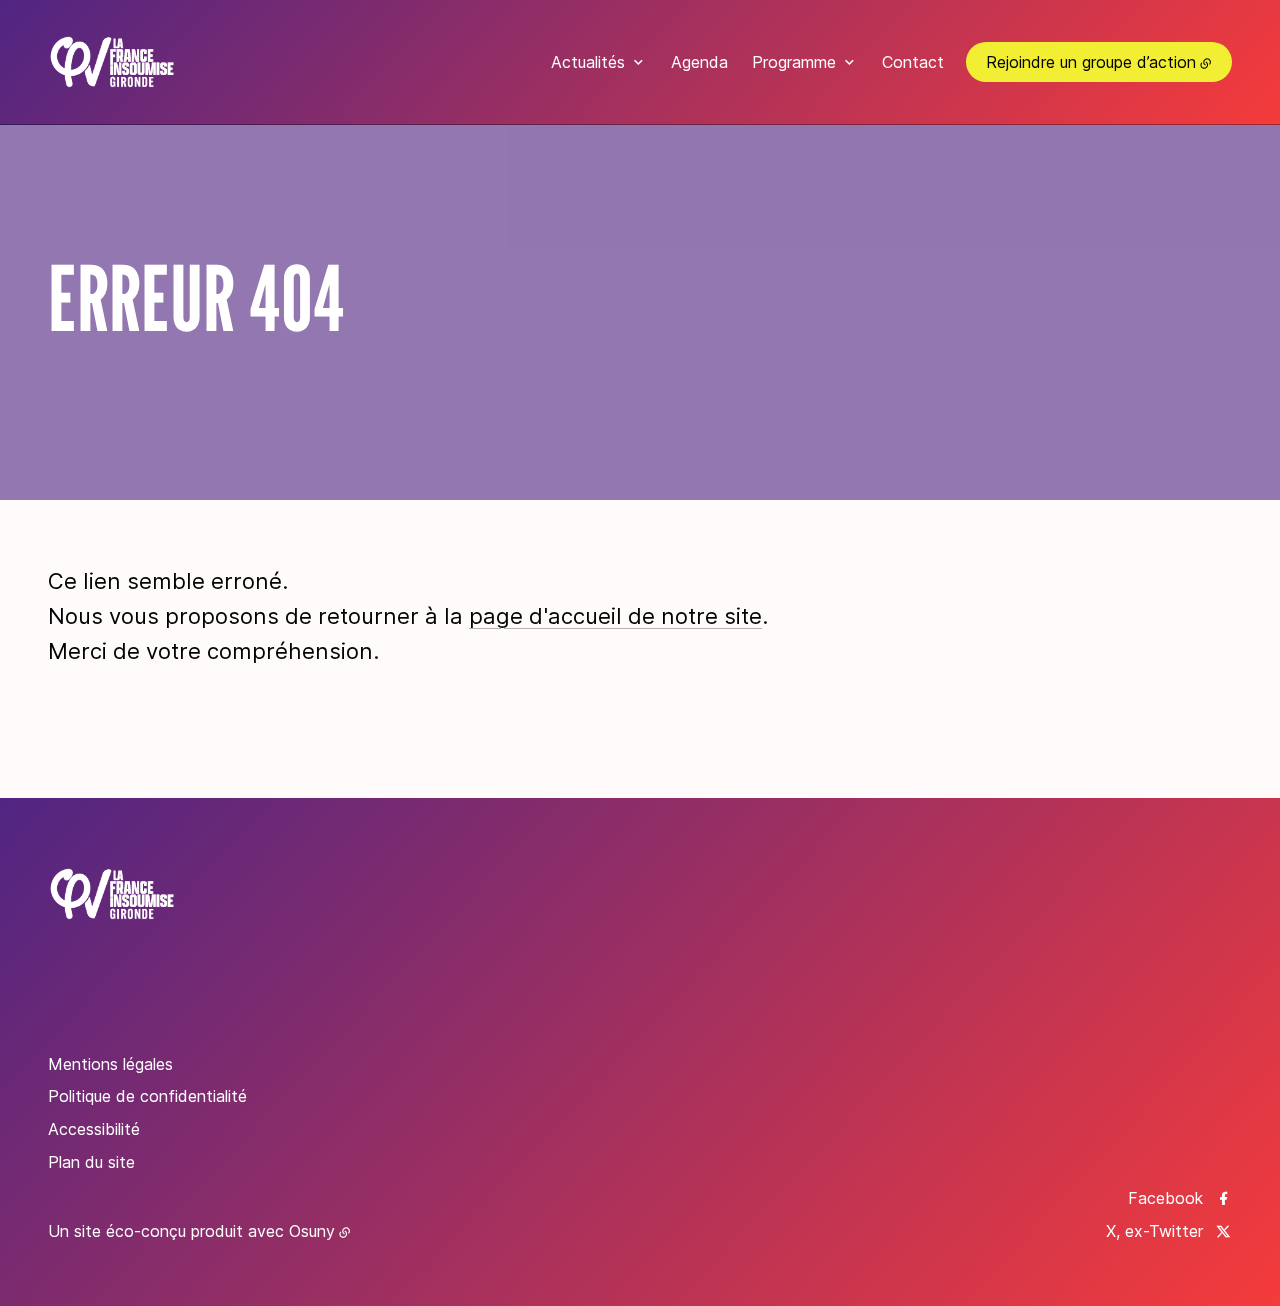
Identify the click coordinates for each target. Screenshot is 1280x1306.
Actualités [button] (588, 62)
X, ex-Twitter (1154, 1231)
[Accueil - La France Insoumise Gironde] (112, 62)
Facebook (1165, 1198)
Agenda (699, 62)
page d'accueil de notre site (615, 616)
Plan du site (91, 1162)
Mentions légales (110, 1064)
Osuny (312, 1231)
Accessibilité (94, 1129)
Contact (913, 62)
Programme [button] (794, 62)
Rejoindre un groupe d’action (1091, 62)
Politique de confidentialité (147, 1096)
